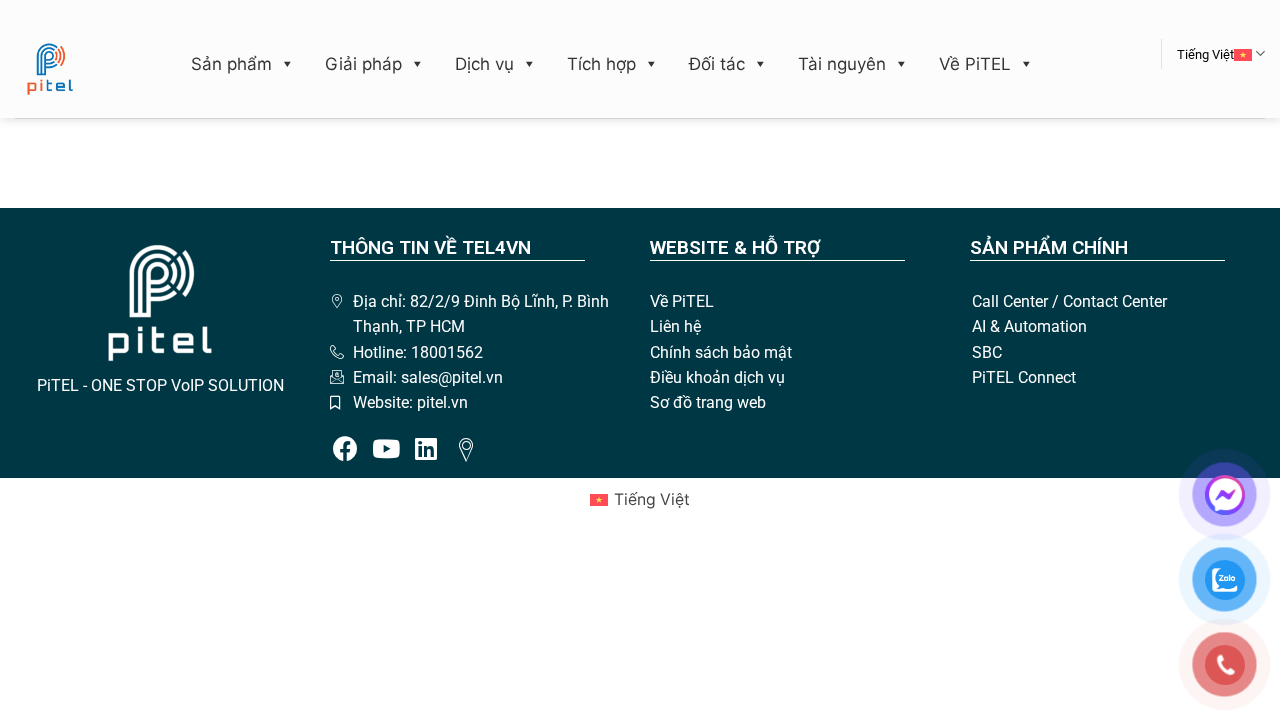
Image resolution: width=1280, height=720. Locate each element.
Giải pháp (363, 64)
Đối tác (717, 64)
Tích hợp (601, 64)
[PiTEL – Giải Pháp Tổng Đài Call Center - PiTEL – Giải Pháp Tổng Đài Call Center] (50, 68)
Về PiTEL (975, 64)
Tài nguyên (842, 64)
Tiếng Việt (1205, 54)
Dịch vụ (484, 64)
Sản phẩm (231, 64)
